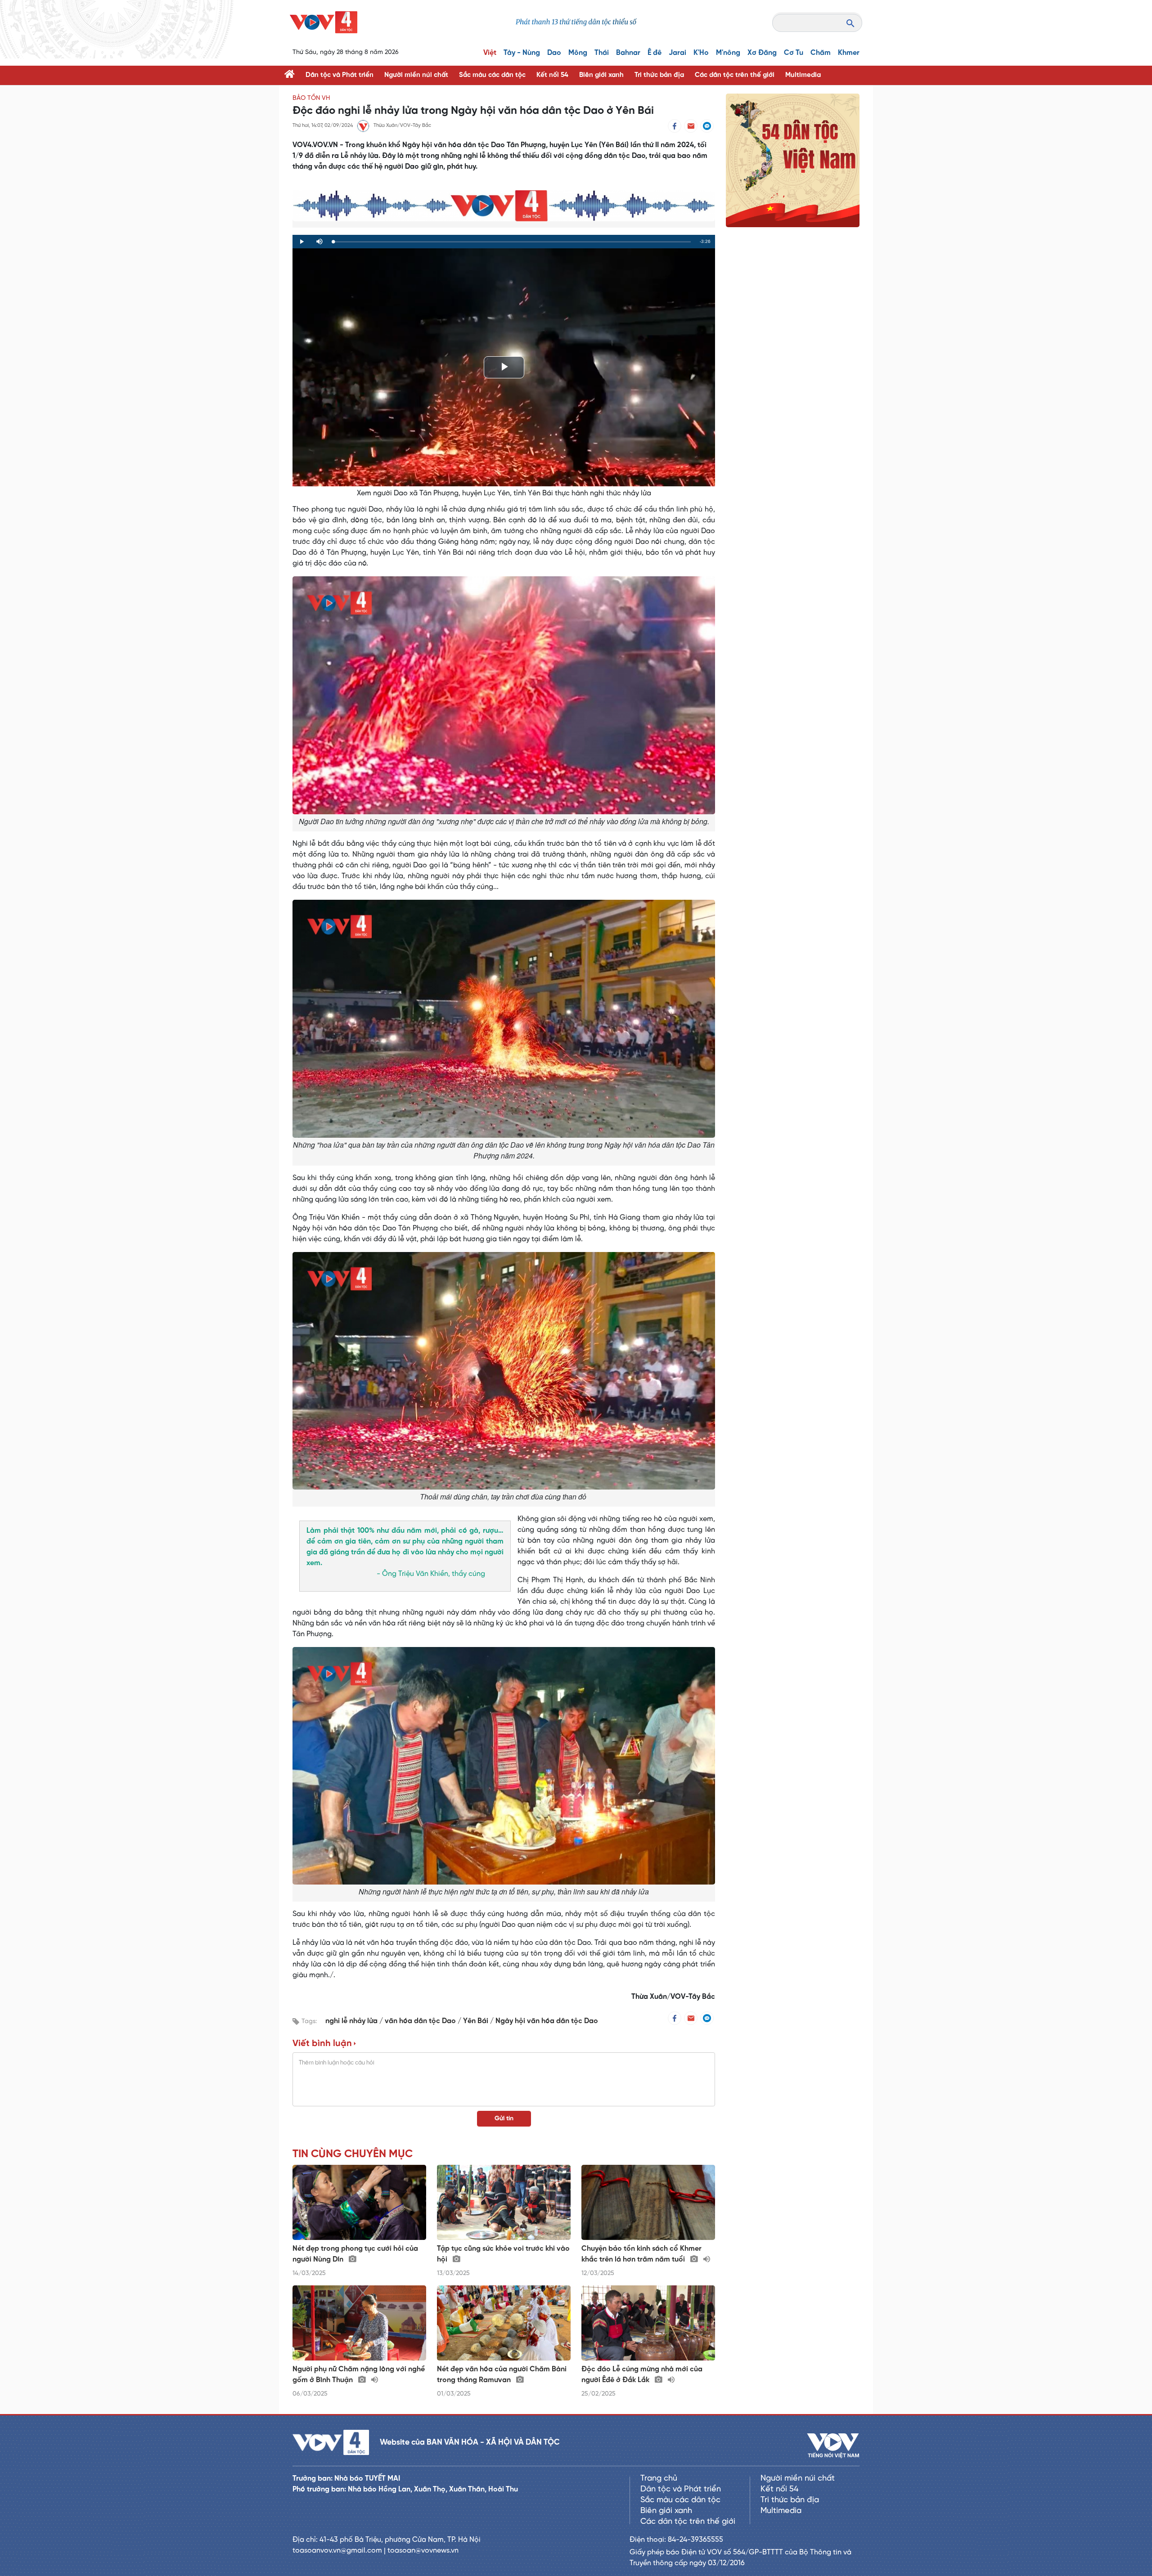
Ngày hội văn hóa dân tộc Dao (547, 2021)
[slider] (512, 242)
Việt (490, 53)
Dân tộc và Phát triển (340, 75)
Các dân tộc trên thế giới (735, 75)
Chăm (821, 53)
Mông (578, 53)
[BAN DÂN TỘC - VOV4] (324, 22)
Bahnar (628, 53)
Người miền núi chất (416, 75)
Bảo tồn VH (311, 98)
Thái (602, 53)
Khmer (849, 53)
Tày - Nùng (522, 53)
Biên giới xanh (601, 75)
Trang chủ (659, 2479)
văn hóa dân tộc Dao (421, 2021)
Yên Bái (477, 2021)
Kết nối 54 (552, 75)
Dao (554, 53)
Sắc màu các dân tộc (492, 75)
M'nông (728, 53)
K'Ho (701, 53)
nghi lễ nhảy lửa (352, 2021)
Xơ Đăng (762, 53)
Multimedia (803, 75)
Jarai (677, 53)
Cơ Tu (794, 53)
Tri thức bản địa (659, 75)
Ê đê (655, 53)
